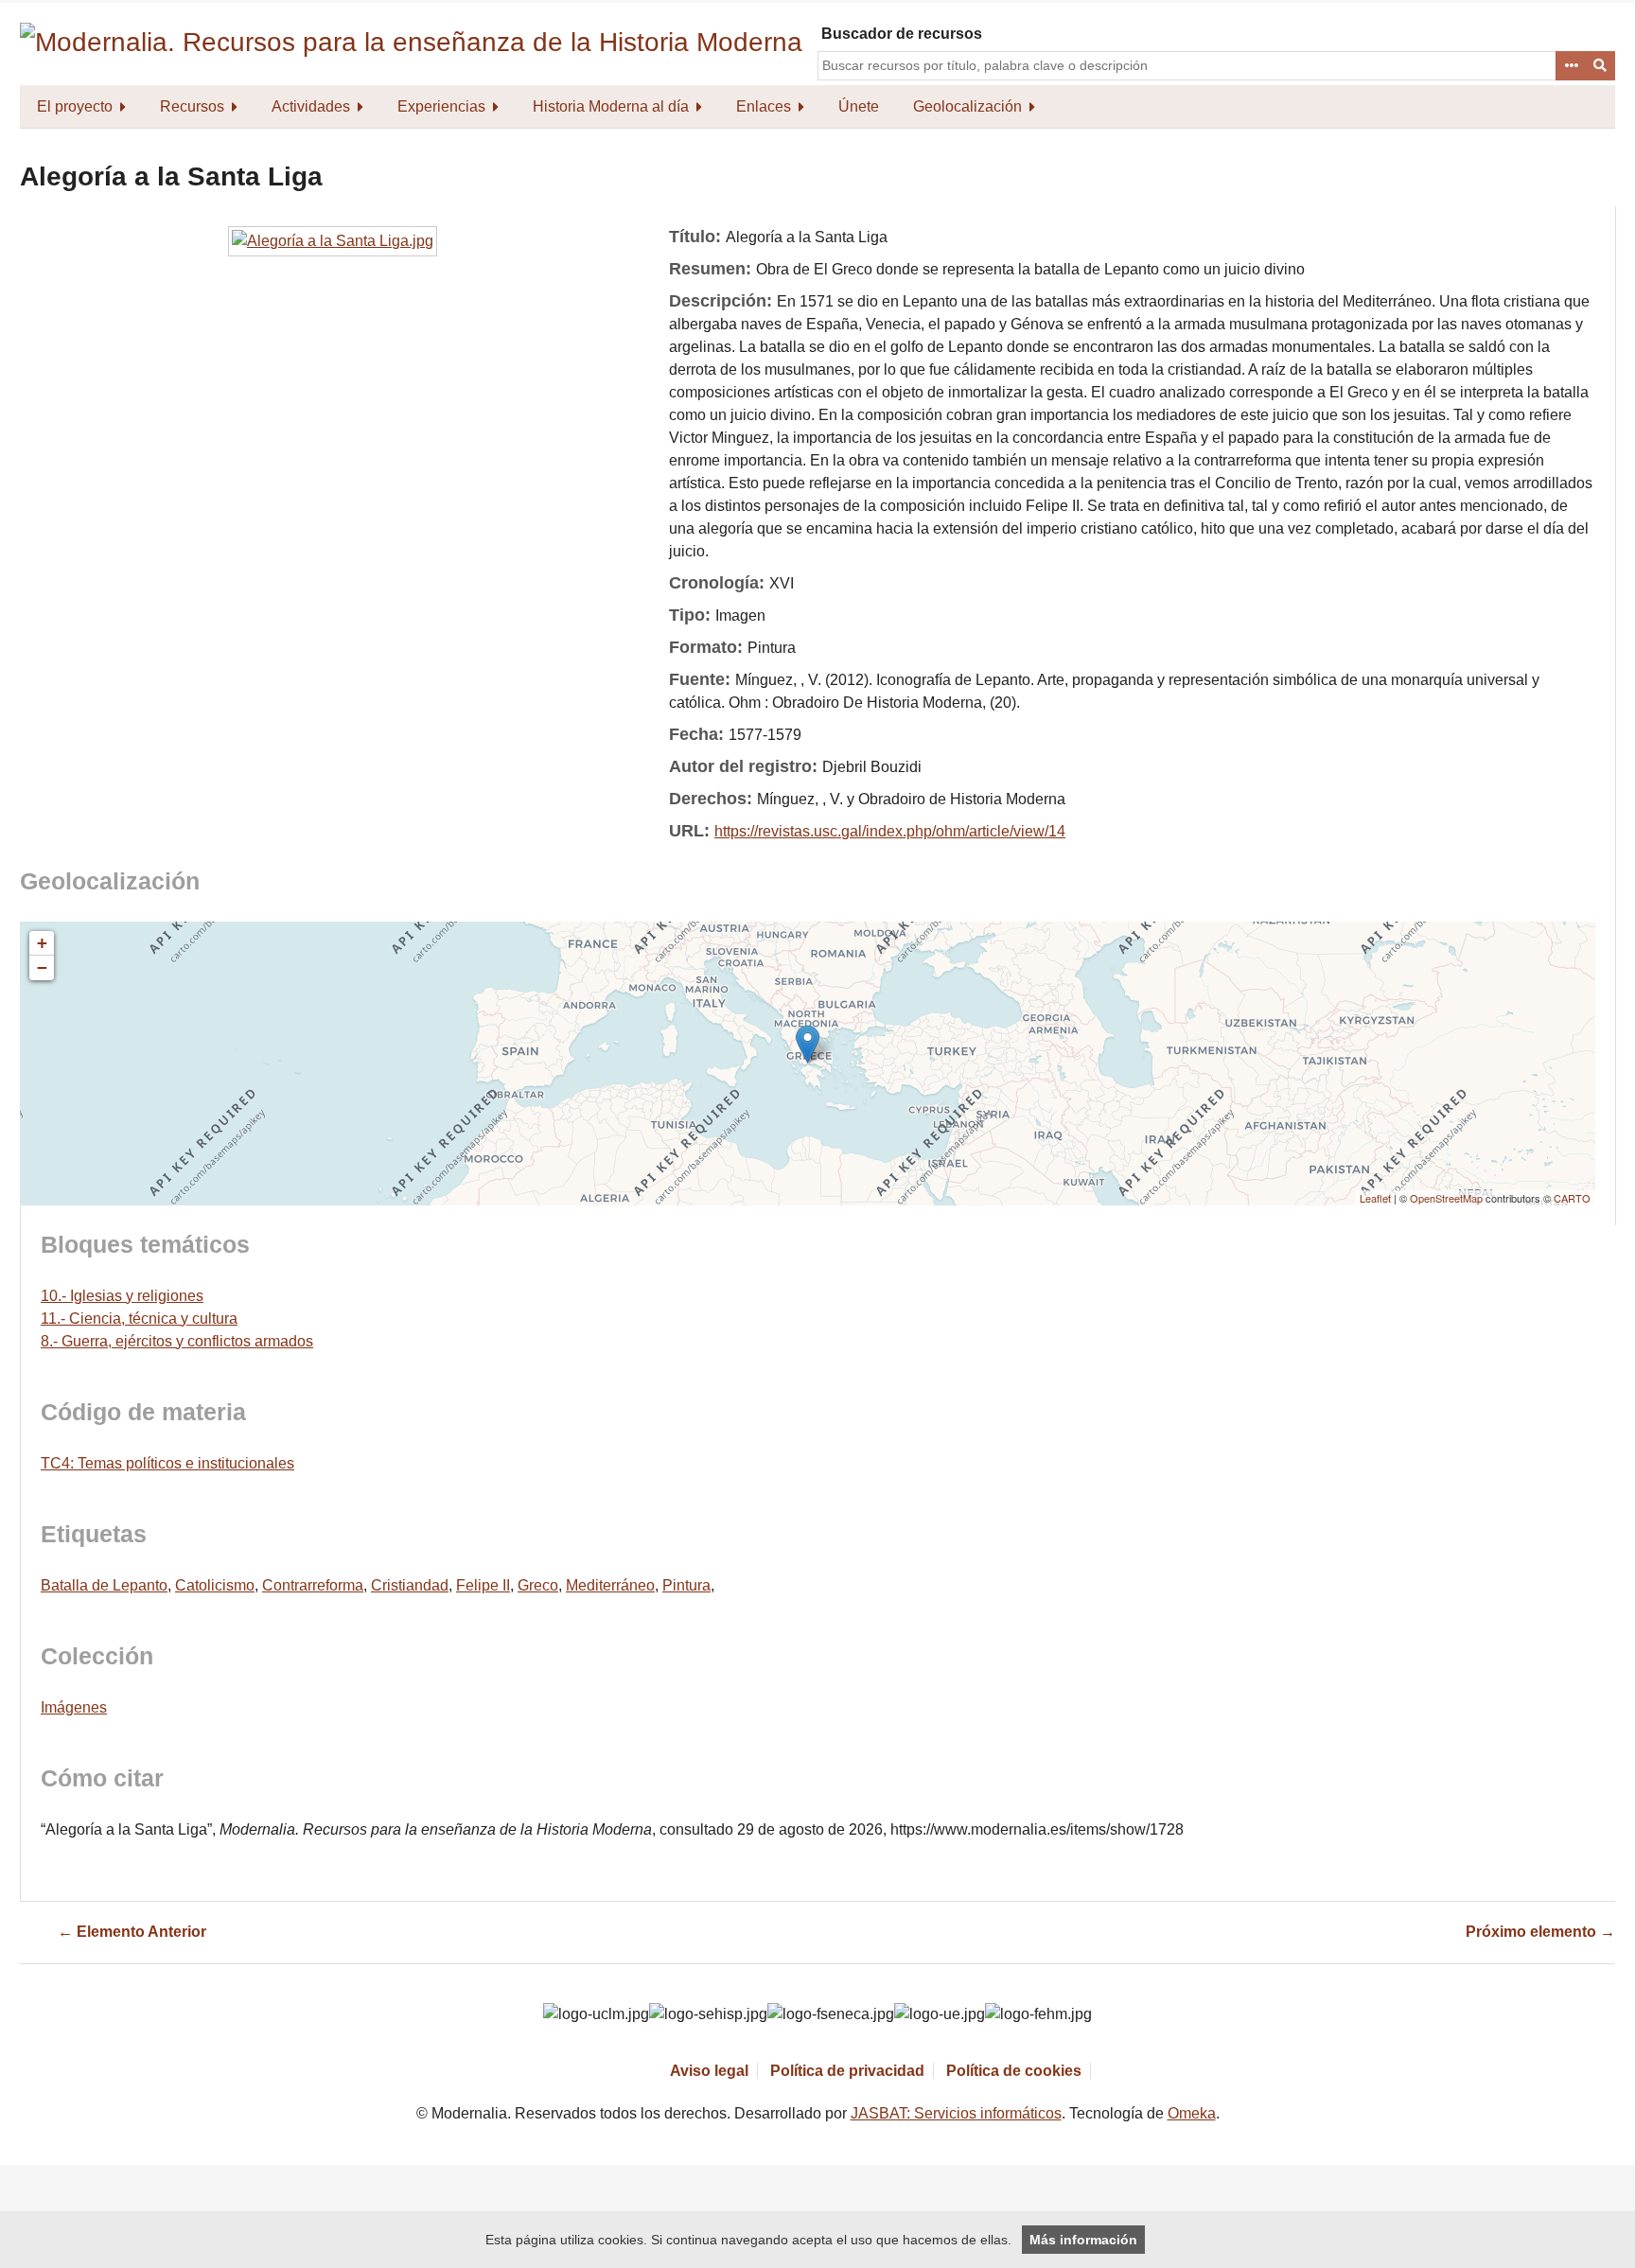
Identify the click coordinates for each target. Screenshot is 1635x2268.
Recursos (192, 106)
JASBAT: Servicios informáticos (956, 2113)
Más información (1083, 2240)
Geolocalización (967, 106)
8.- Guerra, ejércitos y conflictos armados (177, 1341)
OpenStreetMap (1446, 1198)
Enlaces (764, 106)
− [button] (42, 967)
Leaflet (1375, 1198)
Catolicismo (215, 1585)
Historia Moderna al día (611, 106)
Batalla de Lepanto (104, 1585)
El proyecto (75, 106)
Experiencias (441, 106)
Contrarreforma (313, 1585)
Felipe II (483, 1585)
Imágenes (74, 1707)
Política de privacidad (847, 2071)
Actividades (311, 106)
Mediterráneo (610, 1585)
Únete (859, 106)
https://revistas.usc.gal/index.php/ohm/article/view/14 (890, 831)
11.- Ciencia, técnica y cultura (139, 1319)
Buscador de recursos (902, 34)
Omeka (1192, 2113)
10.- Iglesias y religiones (122, 1296)
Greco (538, 1585)
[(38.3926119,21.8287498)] (808, 1044)
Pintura (686, 1585)
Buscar (1601, 66)
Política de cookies (1014, 2071)
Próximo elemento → (1540, 1932)
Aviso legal (709, 2071)
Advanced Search (1571, 66)
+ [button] (42, 943)
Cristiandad (410, 1585)
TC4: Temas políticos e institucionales (167, 1463)
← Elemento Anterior (132, 1932)
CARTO (1572, 1198)
